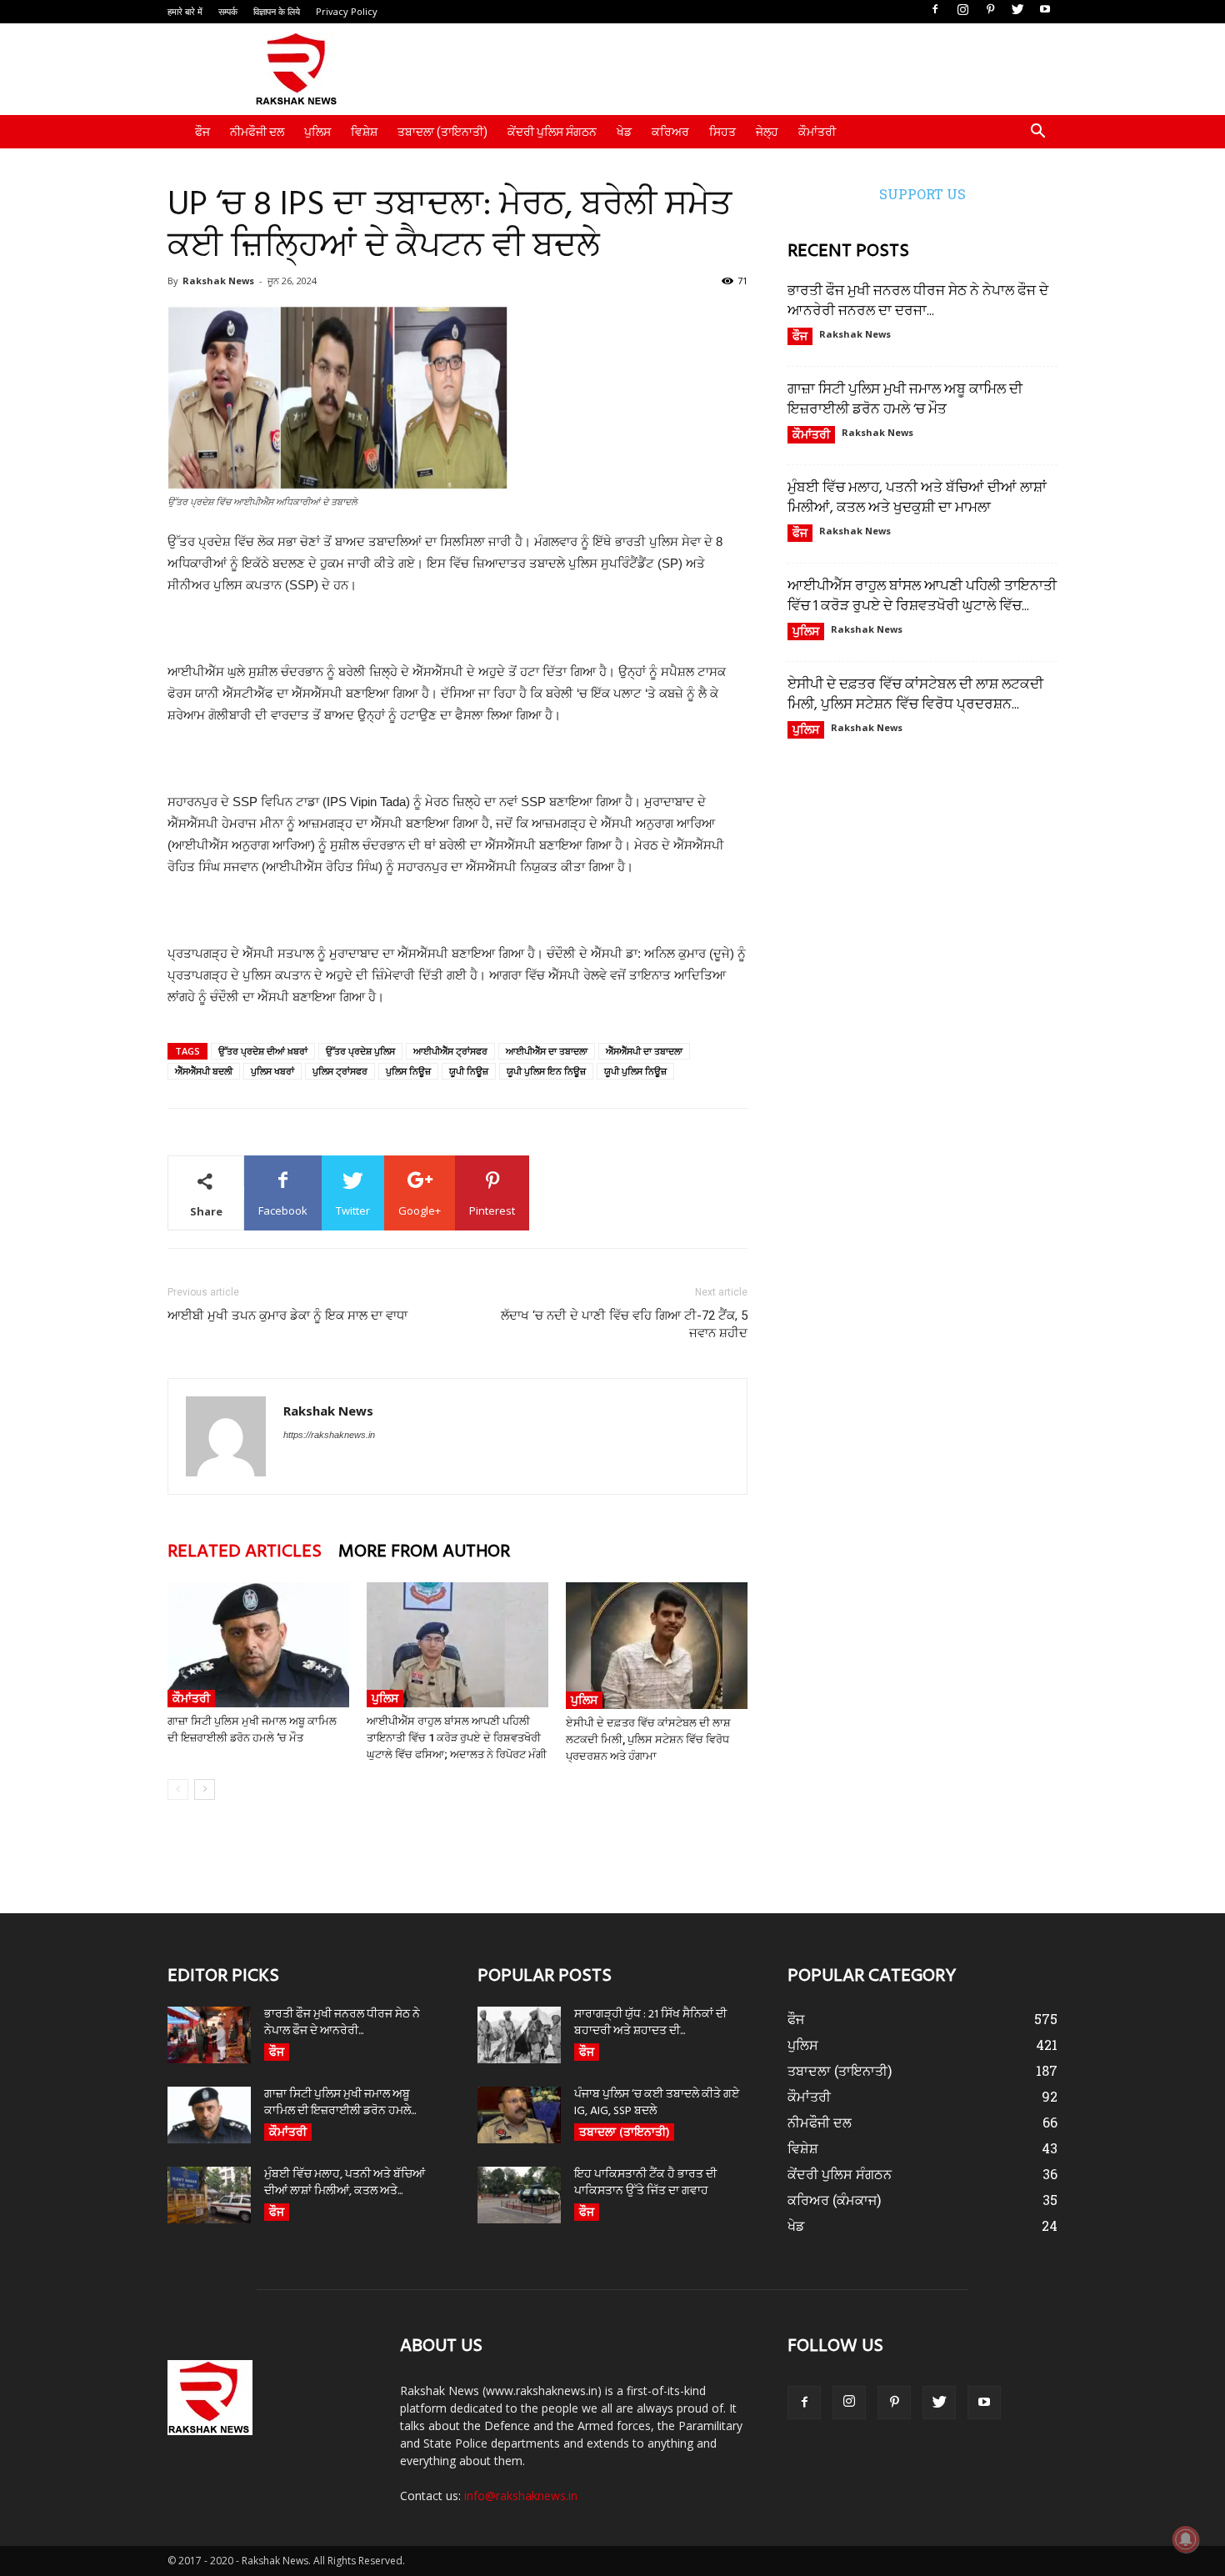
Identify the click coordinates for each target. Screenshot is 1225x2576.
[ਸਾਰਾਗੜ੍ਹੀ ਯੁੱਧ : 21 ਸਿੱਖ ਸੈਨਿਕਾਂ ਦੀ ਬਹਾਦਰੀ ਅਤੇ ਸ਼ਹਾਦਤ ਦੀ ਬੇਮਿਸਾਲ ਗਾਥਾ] (519, 2035)
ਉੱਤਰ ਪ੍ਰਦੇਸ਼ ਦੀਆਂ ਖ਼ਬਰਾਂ (263, 1051)
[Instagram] (962, 10)
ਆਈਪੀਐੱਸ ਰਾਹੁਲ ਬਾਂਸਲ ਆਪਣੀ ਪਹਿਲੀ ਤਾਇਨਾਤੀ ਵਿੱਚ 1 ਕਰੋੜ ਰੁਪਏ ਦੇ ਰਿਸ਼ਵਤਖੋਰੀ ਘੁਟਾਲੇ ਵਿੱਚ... (922, 596)
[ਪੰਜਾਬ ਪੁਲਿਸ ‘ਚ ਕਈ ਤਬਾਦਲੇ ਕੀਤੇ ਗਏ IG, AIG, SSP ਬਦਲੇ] (519, 2115)
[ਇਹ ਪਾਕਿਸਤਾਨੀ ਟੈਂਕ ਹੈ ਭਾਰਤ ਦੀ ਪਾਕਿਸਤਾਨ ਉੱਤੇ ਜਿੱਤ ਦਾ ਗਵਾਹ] (519, 2195)
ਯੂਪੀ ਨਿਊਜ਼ (469, 1071)
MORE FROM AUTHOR (424, 1552)
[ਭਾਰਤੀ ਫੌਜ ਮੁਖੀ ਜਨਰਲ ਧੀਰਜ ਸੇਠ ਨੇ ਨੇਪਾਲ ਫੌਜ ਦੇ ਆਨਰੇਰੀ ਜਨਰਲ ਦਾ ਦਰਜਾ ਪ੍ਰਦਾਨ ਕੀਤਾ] (209, 2035)
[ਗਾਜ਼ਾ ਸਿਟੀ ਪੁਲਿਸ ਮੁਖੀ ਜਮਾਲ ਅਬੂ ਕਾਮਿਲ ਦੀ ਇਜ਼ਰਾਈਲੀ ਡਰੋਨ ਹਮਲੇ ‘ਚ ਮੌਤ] (258, 1645)
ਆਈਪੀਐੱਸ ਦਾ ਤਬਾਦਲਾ (547, 1051)
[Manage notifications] (1186, 2539)
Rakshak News (218, 281)
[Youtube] (1045, 10)
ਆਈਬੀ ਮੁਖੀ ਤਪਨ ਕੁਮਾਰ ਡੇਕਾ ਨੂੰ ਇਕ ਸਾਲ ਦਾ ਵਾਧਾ (287, 1316)
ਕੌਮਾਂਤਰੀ (817, 132)
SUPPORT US (922, 194)
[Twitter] (1017, 10)
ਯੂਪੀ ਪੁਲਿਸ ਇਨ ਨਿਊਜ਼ (546, 1071)
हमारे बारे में (185, 11)
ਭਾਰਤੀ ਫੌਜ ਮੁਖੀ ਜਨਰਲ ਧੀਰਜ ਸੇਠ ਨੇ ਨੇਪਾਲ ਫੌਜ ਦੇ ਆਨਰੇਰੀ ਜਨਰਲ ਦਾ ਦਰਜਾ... (918, 301)
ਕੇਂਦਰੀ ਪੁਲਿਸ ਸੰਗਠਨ (552, 132)
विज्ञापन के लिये (277, 11)
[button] (1037, 133)
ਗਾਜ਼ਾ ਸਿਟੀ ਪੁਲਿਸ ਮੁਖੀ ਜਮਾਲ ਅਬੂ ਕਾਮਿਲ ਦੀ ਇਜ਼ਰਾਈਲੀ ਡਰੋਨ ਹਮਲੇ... (340, 2103)
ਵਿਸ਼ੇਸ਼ (364, 132)
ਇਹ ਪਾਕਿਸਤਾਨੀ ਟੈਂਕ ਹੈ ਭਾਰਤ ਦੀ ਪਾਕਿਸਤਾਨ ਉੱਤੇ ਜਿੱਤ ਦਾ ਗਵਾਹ (645, 2183)
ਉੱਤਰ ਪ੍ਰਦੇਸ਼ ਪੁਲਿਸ (360, 1051)
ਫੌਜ (202, 132)
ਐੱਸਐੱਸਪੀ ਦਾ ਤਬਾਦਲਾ (644, 1051)
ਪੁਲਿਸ (317, 132)
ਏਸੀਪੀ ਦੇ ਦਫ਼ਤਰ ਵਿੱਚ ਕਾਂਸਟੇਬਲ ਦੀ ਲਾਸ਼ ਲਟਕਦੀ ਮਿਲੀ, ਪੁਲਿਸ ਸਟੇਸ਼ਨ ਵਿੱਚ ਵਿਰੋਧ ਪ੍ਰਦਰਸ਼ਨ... (915, 695)
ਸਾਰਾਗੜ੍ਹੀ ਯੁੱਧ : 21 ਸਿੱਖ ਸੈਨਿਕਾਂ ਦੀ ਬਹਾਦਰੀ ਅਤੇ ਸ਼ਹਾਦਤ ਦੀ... (650, 2023)
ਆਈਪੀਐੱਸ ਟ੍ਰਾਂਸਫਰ (450, 1051)
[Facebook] (935, 10)
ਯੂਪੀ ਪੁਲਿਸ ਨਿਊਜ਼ (635, 1071)
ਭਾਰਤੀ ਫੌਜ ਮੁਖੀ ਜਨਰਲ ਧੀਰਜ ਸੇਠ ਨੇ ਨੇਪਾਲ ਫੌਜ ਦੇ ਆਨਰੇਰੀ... (342, 2023)
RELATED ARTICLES (245, 1552)
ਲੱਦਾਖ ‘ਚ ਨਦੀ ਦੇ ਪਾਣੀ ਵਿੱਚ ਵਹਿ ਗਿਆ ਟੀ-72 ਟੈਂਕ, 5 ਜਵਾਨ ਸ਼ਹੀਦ (624, 1324)
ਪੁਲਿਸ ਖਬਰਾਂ (272, 1071)
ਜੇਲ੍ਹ (767, 132)
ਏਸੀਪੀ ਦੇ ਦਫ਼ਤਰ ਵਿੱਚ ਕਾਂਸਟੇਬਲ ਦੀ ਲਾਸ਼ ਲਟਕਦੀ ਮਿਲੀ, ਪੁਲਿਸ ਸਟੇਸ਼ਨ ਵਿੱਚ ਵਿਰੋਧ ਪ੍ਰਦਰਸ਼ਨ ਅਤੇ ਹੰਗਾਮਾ (648, 1739)
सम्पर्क (228, 11)
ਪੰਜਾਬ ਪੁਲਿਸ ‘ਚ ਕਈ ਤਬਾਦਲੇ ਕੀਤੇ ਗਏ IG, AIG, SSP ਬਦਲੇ (657, 2103)
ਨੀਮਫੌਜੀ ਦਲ (257, 132)
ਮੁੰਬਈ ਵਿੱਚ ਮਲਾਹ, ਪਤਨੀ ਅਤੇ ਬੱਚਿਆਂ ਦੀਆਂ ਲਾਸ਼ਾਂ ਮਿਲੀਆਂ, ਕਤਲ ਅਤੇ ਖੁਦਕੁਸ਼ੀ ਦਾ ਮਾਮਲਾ (917, 498)
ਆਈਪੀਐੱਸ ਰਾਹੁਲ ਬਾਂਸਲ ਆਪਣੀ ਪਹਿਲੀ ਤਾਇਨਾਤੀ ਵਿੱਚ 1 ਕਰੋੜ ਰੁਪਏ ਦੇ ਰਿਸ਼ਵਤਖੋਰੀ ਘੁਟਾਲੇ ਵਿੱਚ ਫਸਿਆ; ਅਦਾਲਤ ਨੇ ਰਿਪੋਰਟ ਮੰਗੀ (457, 1738)
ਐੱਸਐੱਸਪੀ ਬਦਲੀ (204, 1071)
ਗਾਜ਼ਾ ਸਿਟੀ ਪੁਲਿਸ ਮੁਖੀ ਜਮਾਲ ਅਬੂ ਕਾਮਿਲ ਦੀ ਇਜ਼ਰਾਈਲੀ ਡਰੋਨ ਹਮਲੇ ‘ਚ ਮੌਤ (905, 400)
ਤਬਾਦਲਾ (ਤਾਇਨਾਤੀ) (442, 132)
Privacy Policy (347, 11)
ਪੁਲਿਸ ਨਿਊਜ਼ (408, 1071)
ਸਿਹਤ (722, 132)
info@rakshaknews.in (521, 2496)
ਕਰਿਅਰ (670, 132)
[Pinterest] (990, 10)
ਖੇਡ (624, 132)
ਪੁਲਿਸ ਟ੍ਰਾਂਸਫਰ (340, 1071)
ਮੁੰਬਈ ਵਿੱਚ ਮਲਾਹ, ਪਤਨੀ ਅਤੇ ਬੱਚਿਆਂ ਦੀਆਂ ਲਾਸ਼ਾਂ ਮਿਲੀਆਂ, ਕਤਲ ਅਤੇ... (345, 2183)
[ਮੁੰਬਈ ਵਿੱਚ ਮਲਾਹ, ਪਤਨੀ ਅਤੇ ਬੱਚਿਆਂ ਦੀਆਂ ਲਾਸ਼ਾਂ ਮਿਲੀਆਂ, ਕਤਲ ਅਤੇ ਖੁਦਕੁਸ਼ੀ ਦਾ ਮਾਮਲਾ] (209, 2195)
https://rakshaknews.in (329, 1435)
